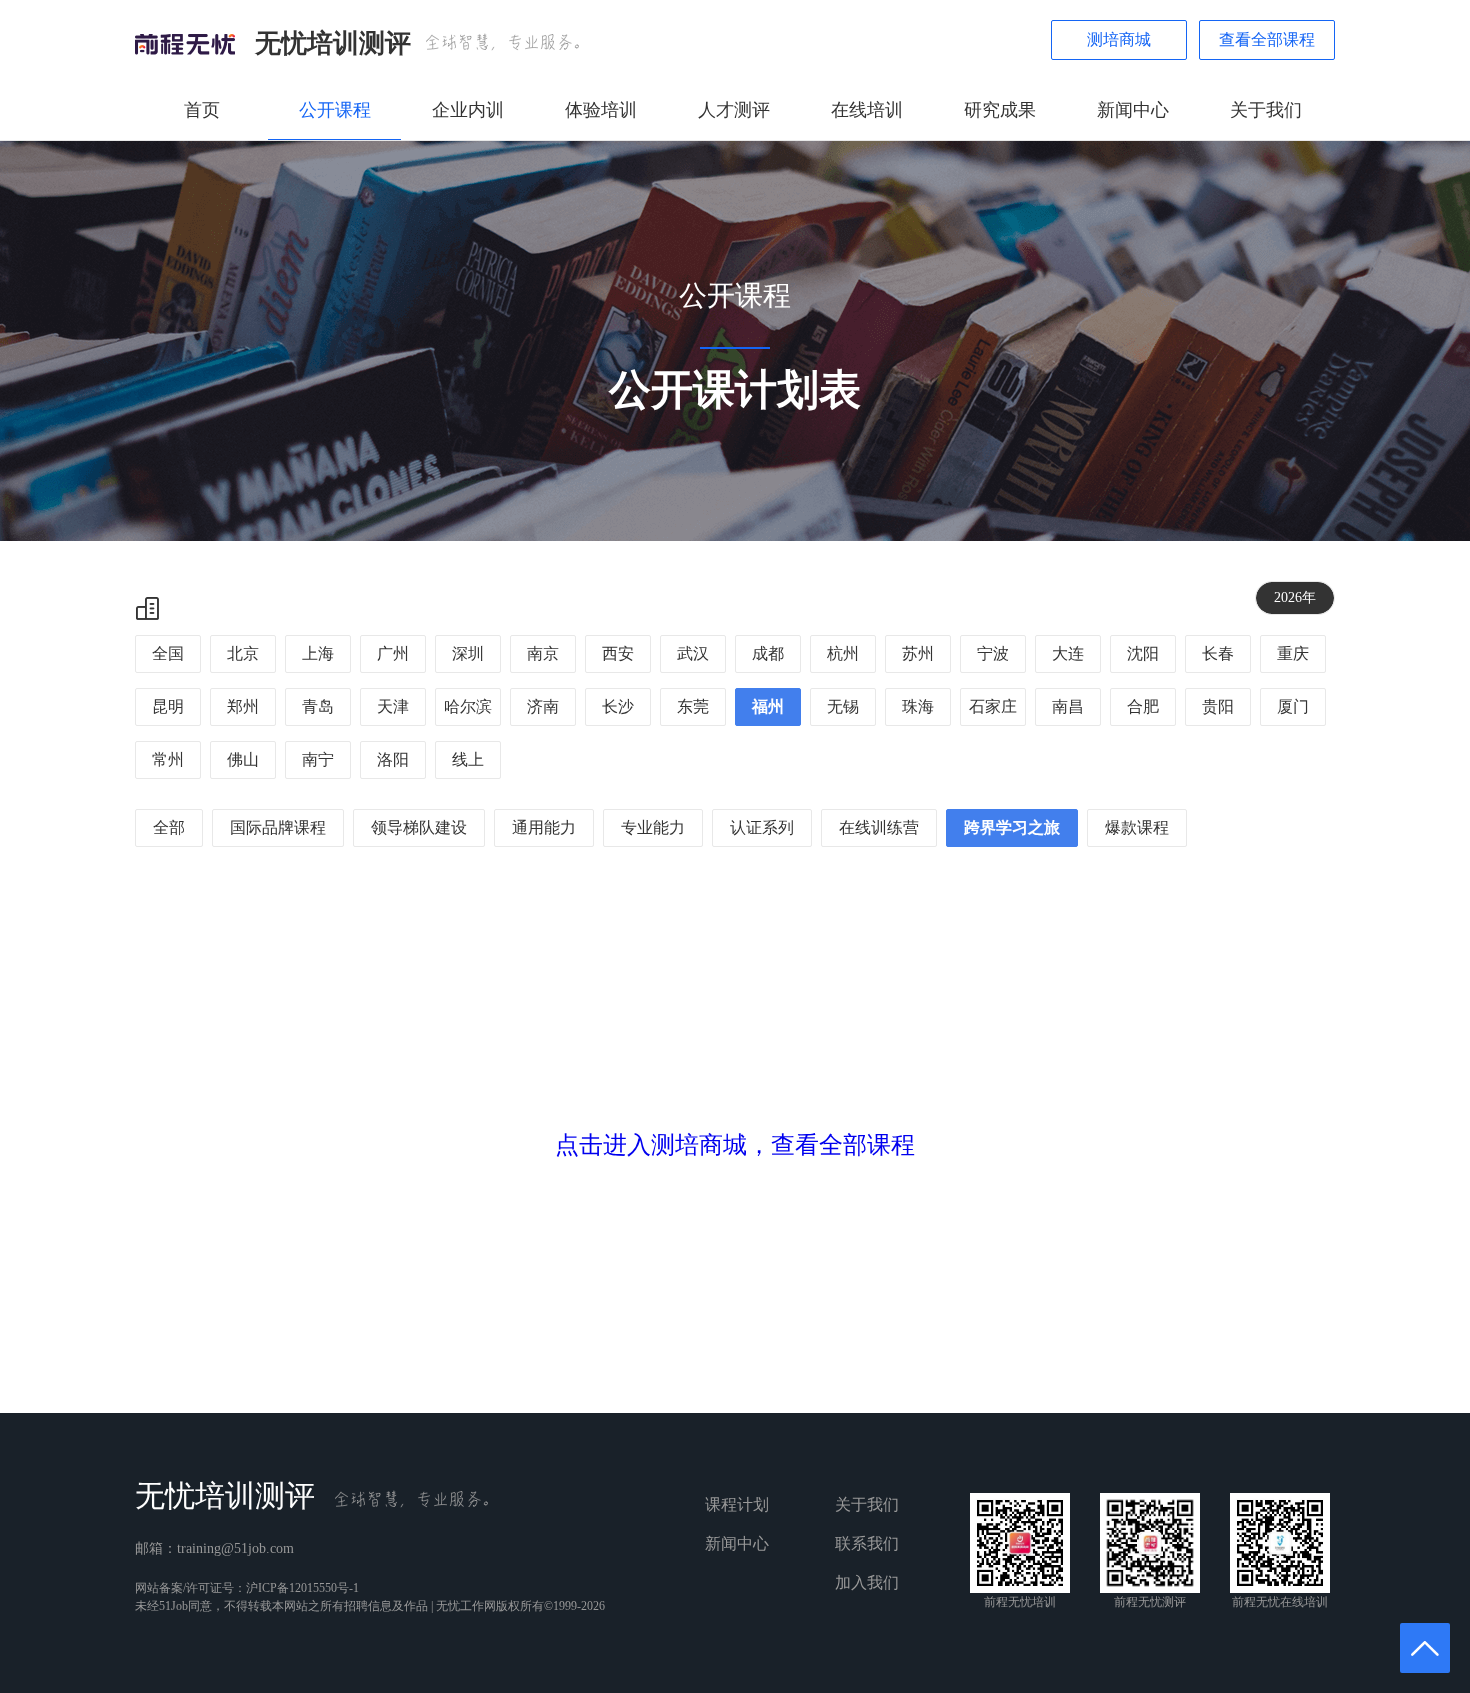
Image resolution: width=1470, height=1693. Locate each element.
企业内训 (468, 110)
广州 (393, 653)
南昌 (1068, 706)
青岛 (318, 706)
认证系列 (762, 827)
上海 (318, 653)
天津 (393, 706)
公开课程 (335, 110)
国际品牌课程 (278, 827)
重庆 (1293, 653)
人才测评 (734, 110)
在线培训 (867, 110)
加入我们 (867, 1582)
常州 (168, 759)
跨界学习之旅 (1012, 827)
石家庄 (993, 706)
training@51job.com (235, 1548)
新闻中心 (1133, 110)
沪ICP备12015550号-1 (302, 1588)
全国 (168, 653)
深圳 (468, 653)
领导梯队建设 (419, 827)
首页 (202, 110)
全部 (169, 827)
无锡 (843, 706)
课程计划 (737, 1504)
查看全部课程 (1267, 39)
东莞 (693, 706)
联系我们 (867, 1543)
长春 (1218, 653)
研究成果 (1000, 110)
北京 (243, 653)
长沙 (618, 706)
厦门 (1293, 706)
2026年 (1295, 597)
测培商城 (1119, 39)
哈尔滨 (468, 706)
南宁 (318, 759)
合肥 (1143, 706)
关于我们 (1266, 110)
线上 (468, 759)
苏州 (918, 653)
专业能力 (653, 827)
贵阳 (1218, 706)
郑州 (243, 706)
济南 (543, 706)
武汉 (693, 653)
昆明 (168, 706)
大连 (1068, 653)
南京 (543, 653)
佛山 (243, 759)
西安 (618, 653)
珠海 (918, 706)
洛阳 (393, 759)
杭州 (843, 653)
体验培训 (601, 110)
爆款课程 (1137, 827)
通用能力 (544, 827)
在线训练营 (879, 827)
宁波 (993, 653)
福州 (768, 706)
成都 (768, 653)
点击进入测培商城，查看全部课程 (735, 1145)
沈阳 (1143, 653)
